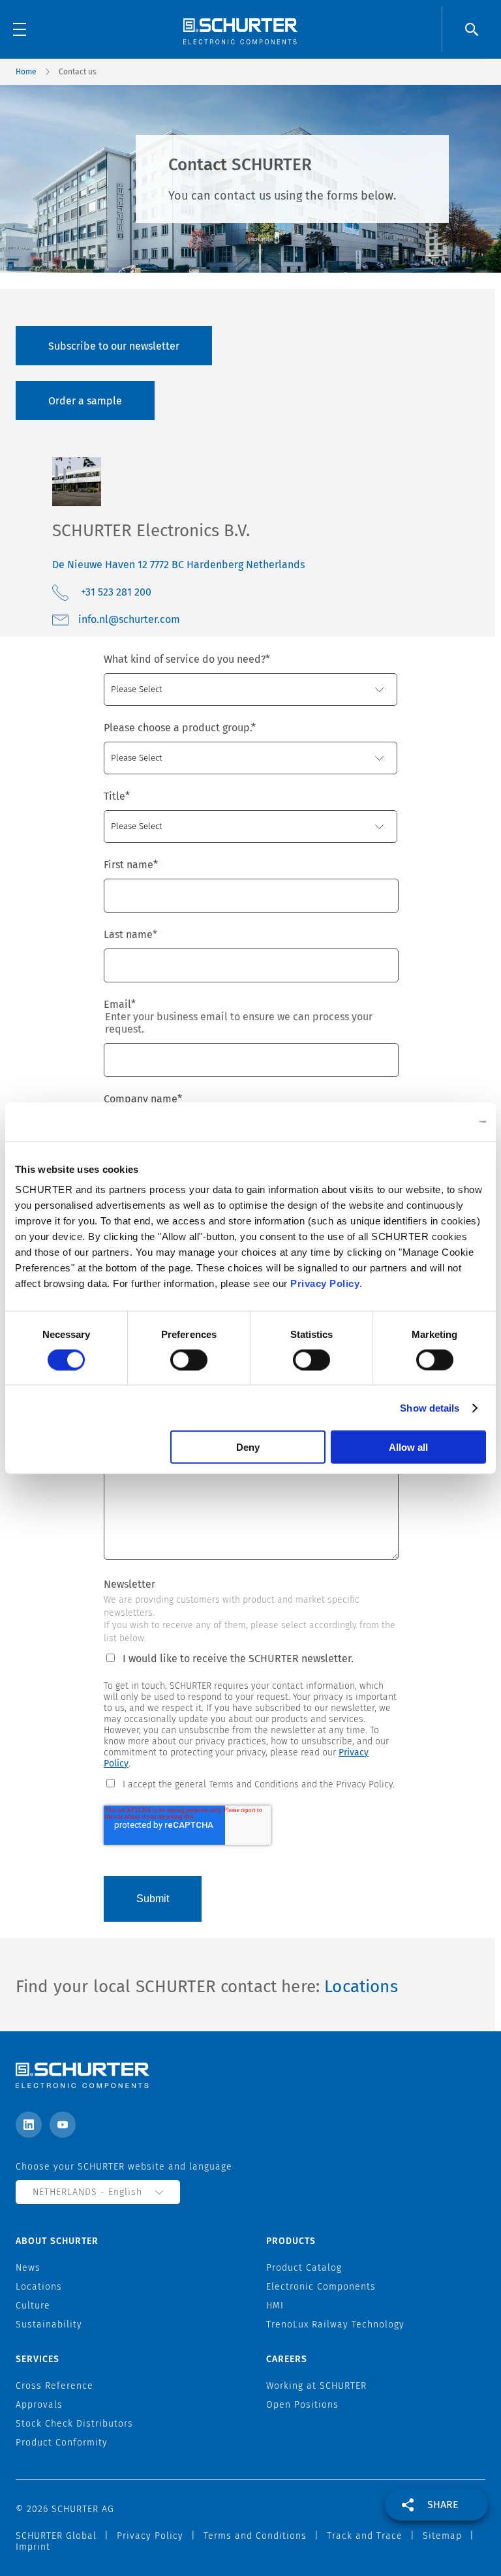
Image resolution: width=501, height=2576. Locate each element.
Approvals (39, 2405)
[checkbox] (250, 1783)
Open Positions (302, 2405)
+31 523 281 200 (116, 592)
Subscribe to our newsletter (114, 346)
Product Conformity (62, 2443)
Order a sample (85, 401)
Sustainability (49, 2325)
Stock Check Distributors (74, 2424)
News (28, 2268)
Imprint (33, 2547)
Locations (361, 1987)
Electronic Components (321, 2287)
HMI (275, 2306)
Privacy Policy (325, 1283)
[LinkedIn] (29, 2125)
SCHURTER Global (56, 2536)
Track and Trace (365, 2536)
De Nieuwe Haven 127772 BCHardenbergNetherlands (178, 565)
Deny (248, 1447)
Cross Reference (54, 2386)
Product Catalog (304, 2268)
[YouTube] (63, 2125)
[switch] (189, 1359)
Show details (430, 1407)
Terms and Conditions (255, 2536)
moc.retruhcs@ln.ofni (129, 619)
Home (26, 72)
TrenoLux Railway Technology (335, 2325)
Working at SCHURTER (316, 2386)
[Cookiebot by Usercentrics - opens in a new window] (429, 1121)
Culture (33, 2306)
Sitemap (442, 2536)
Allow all (408, 1447)
